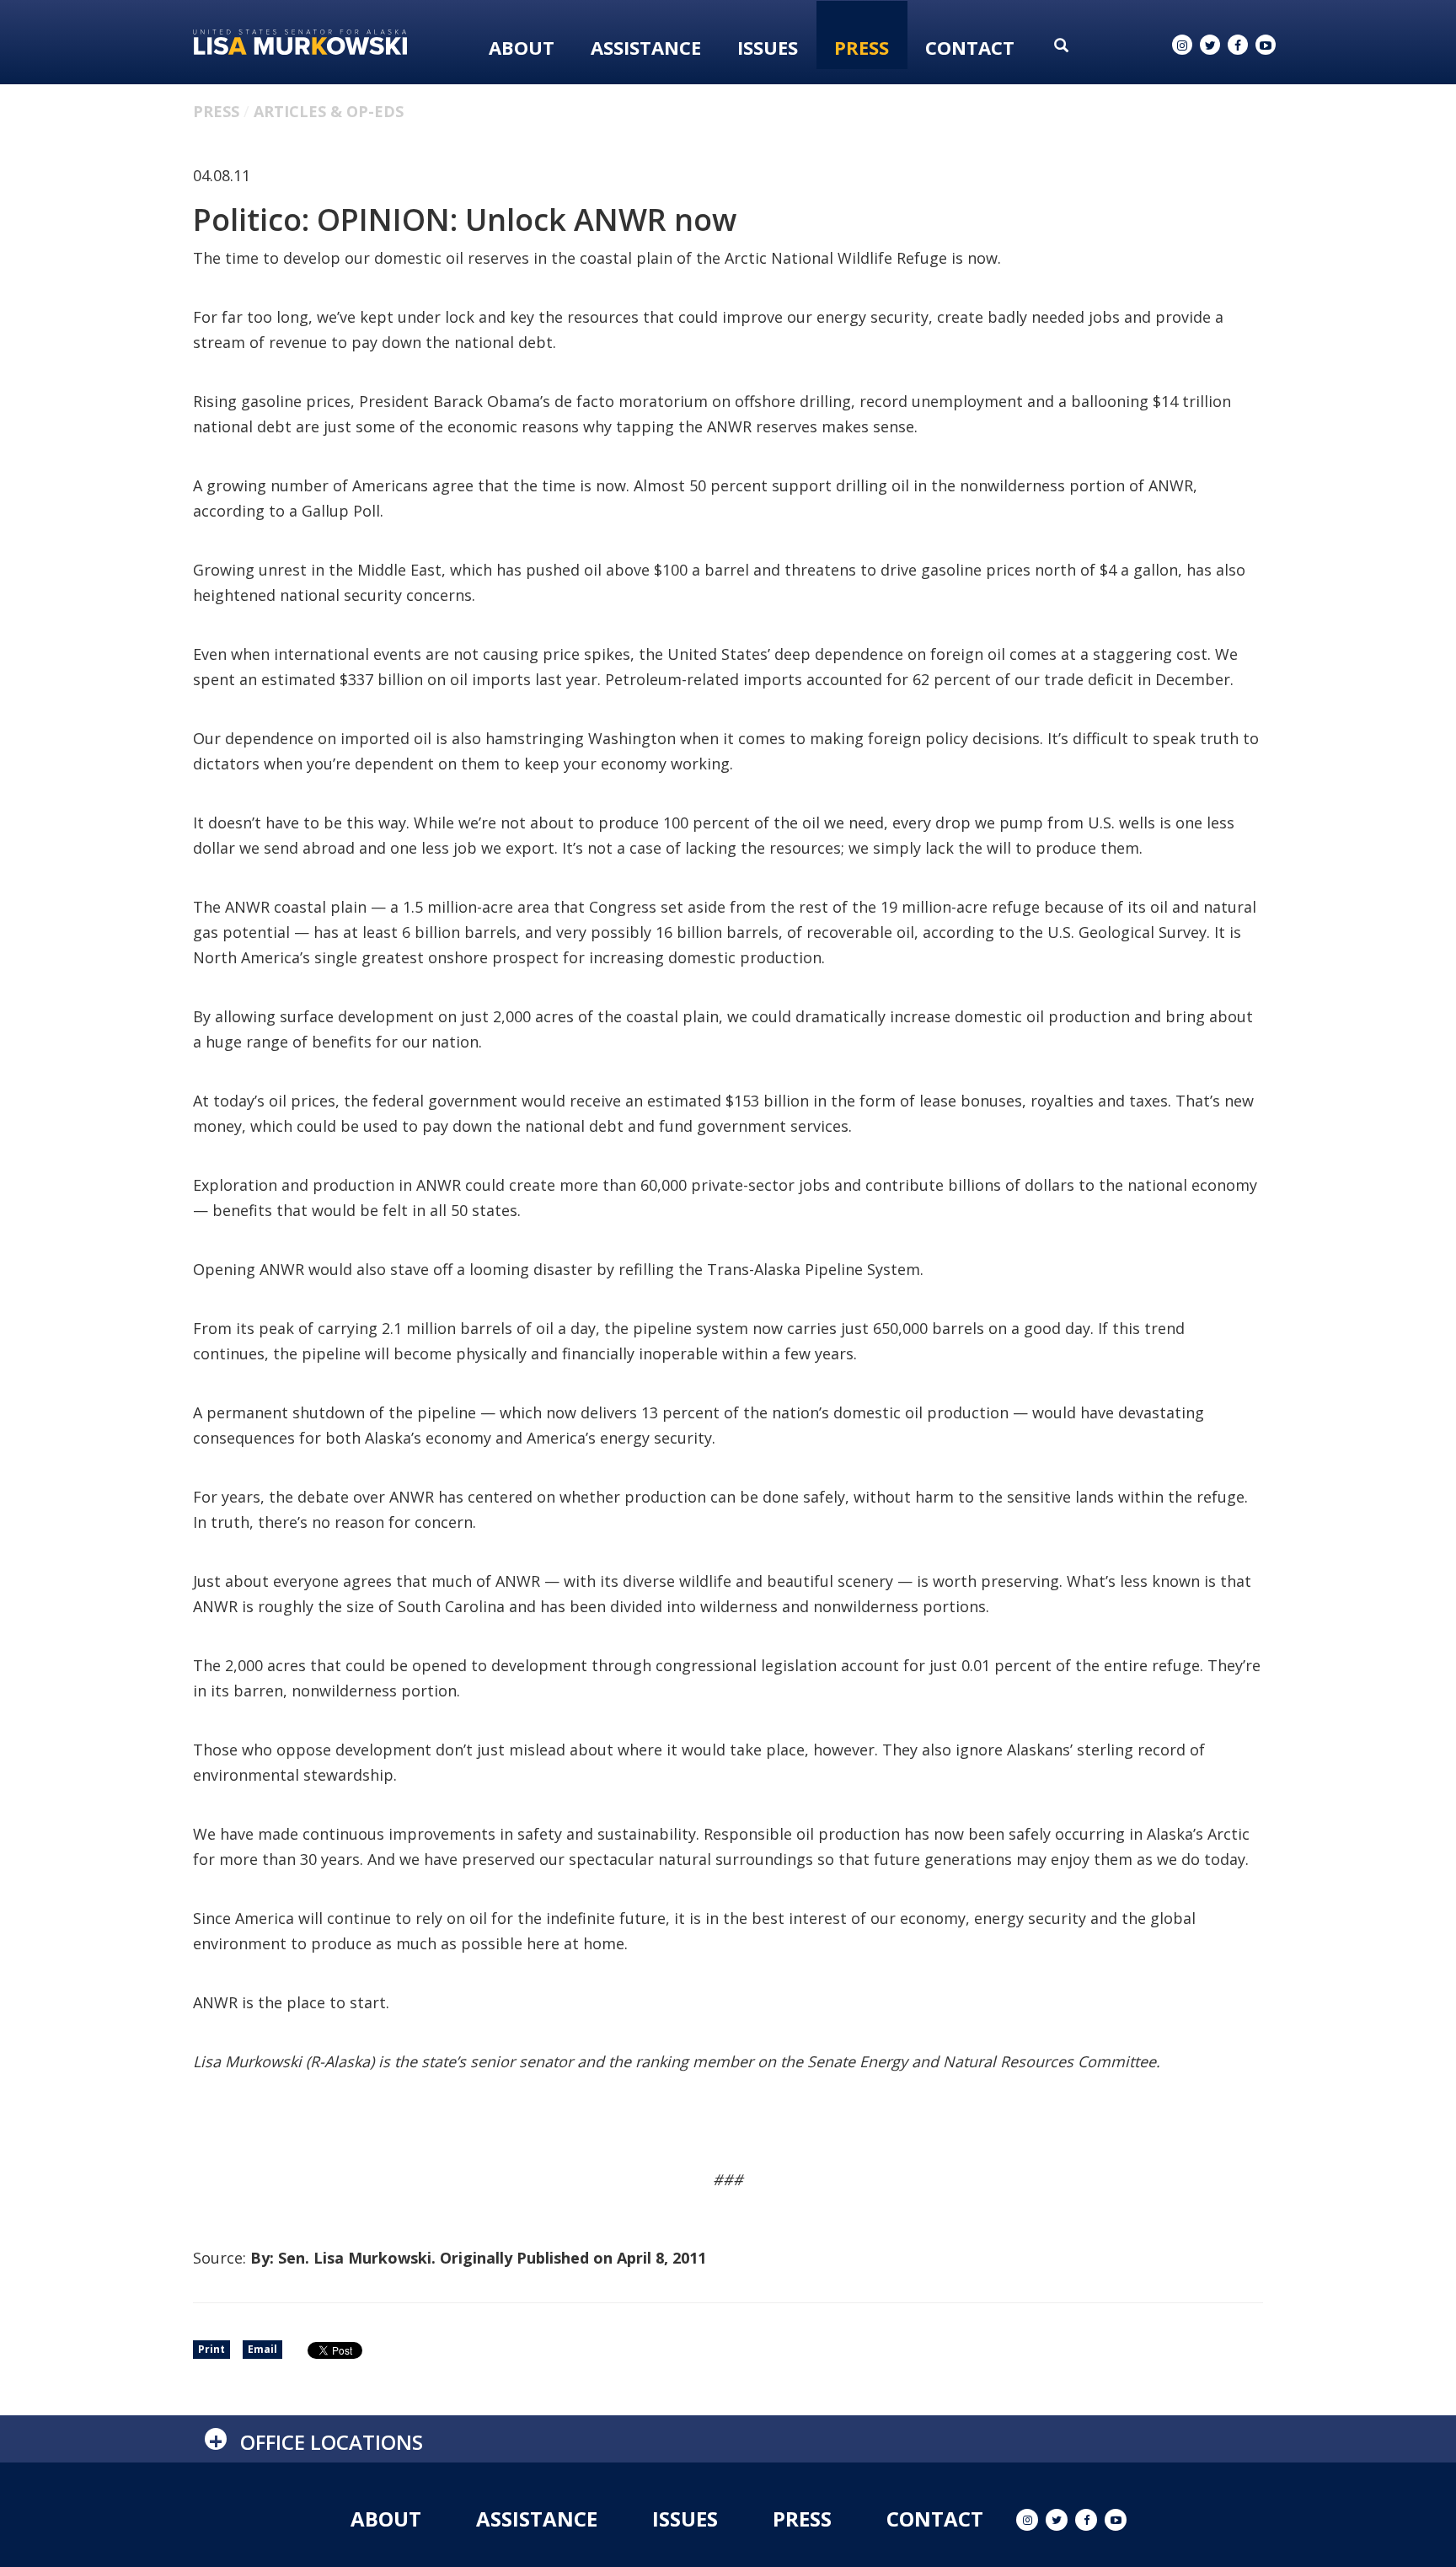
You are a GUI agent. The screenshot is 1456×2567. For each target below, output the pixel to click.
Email (262, 2349)
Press (862, 47)
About (522, 47)
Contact (970, 47)
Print (211, 2349)
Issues (768, 47)
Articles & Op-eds (329, 111)
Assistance (646, 47)
